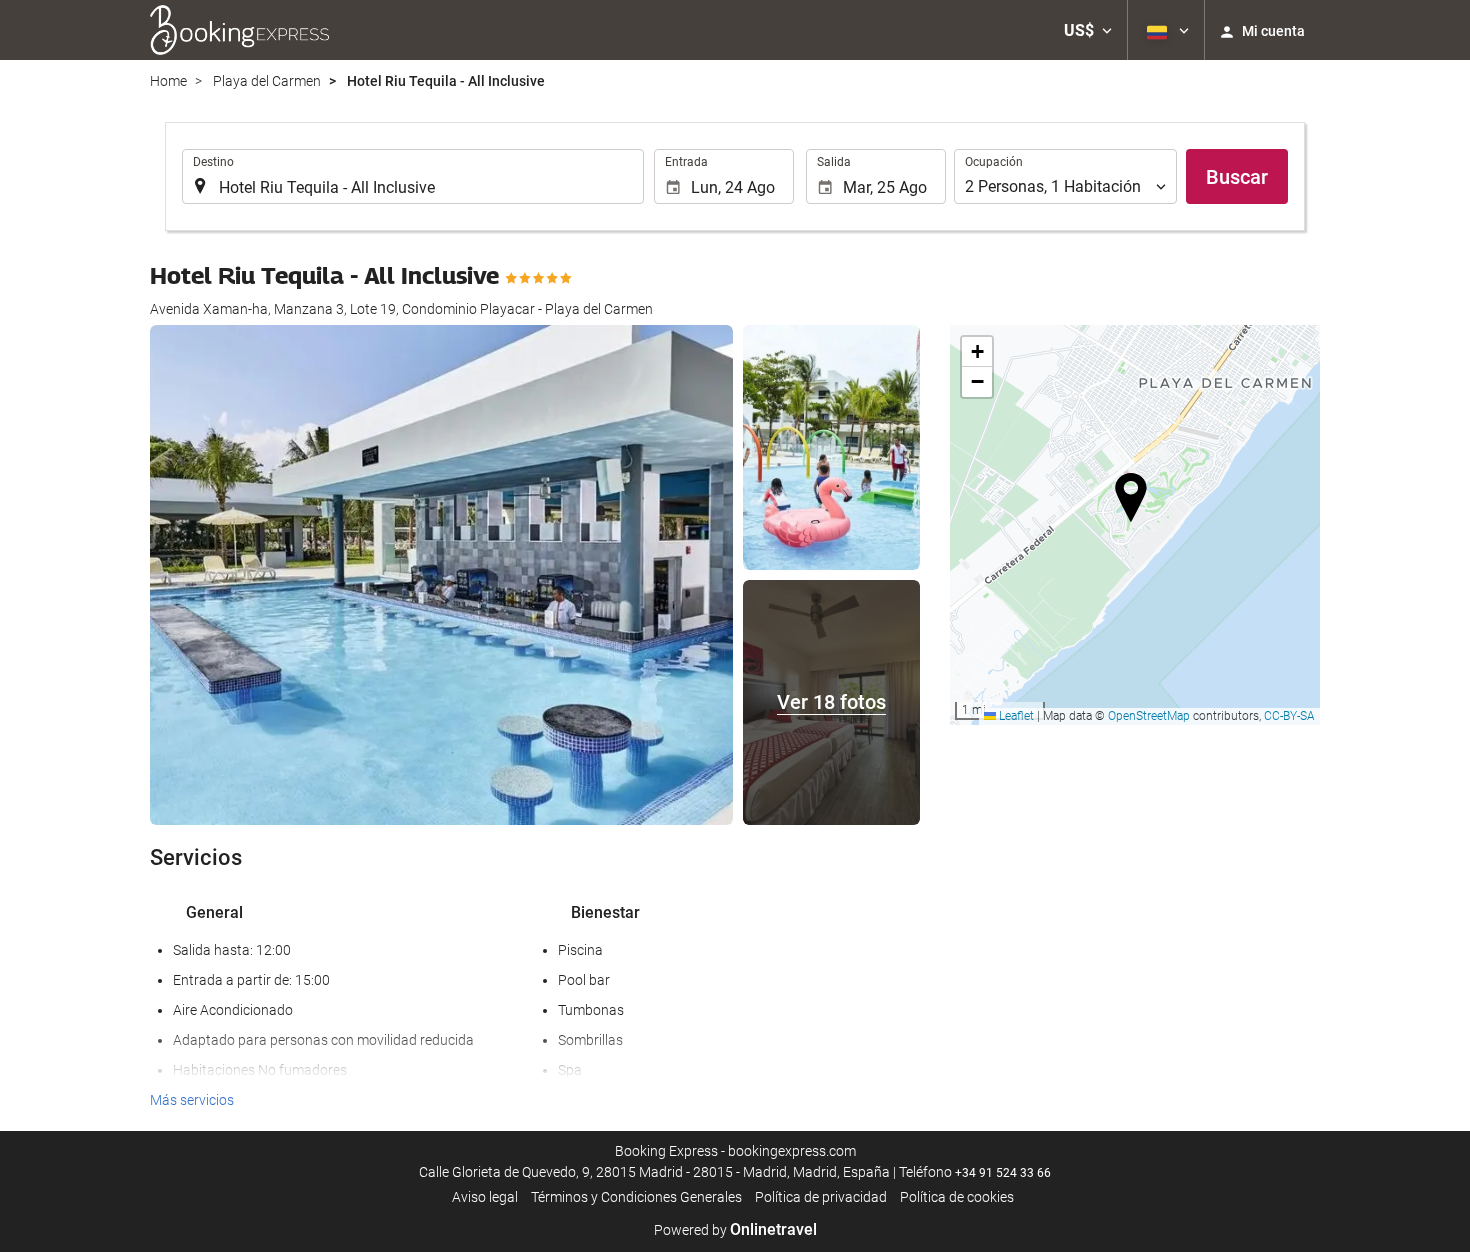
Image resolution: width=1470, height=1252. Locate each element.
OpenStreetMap (1149, 716)
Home (168, 81)
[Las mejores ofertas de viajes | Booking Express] (240, 30)
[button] (1088, 30)
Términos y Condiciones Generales (636, 1197)
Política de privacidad (821, 1197)
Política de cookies (957, 1197)
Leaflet (1015, 716)
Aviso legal (485, 1197)
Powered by (735, 1230)
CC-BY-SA (1289, 716)
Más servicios (192, 1100)
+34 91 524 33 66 (1003, 1173)
